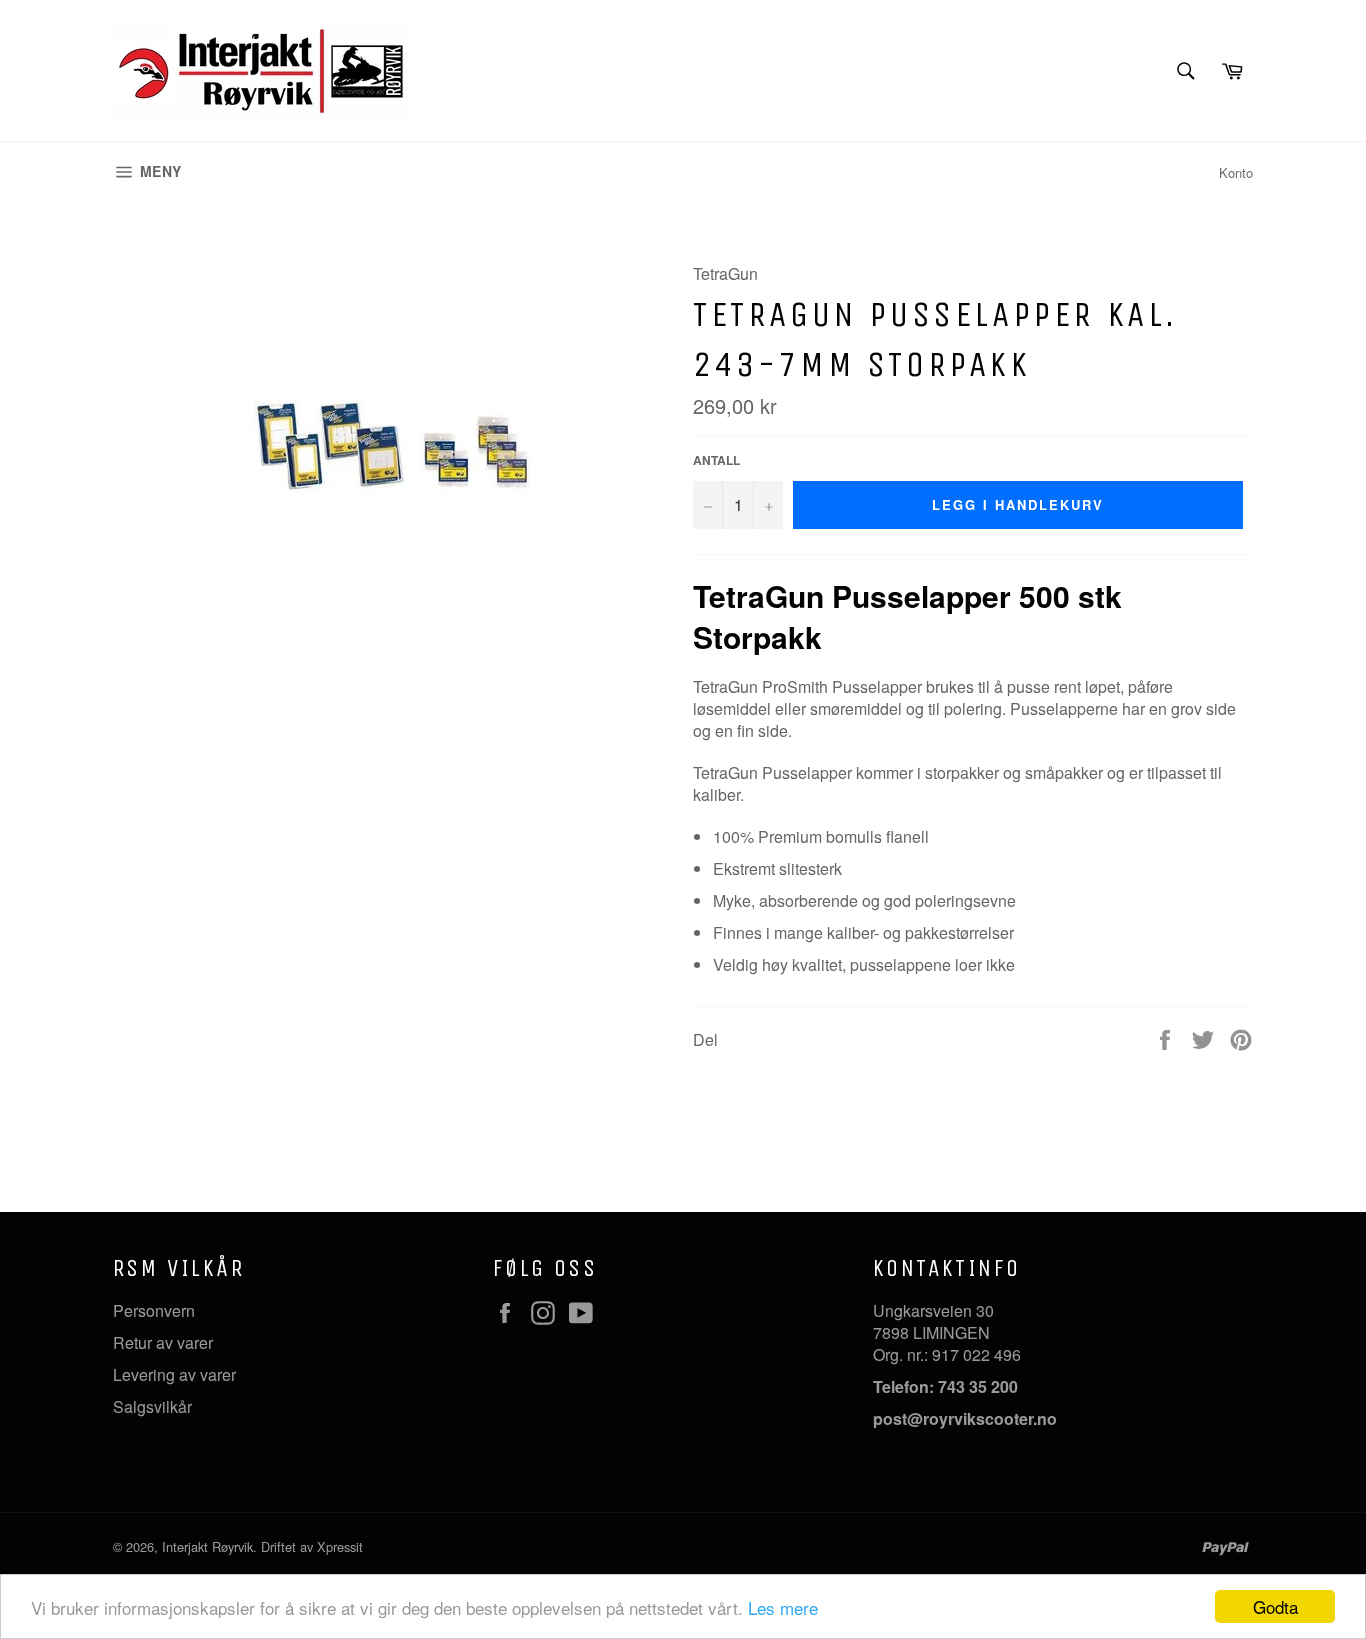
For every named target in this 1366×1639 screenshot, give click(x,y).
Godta (1275, 1606)
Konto (1236, 172)
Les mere (783, 1607)
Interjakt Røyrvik (207, 1546)
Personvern (154, 1310)
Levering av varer (174, 1374)
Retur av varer (163, 1342)
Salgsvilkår (152, 1406)
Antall (716, 460)
